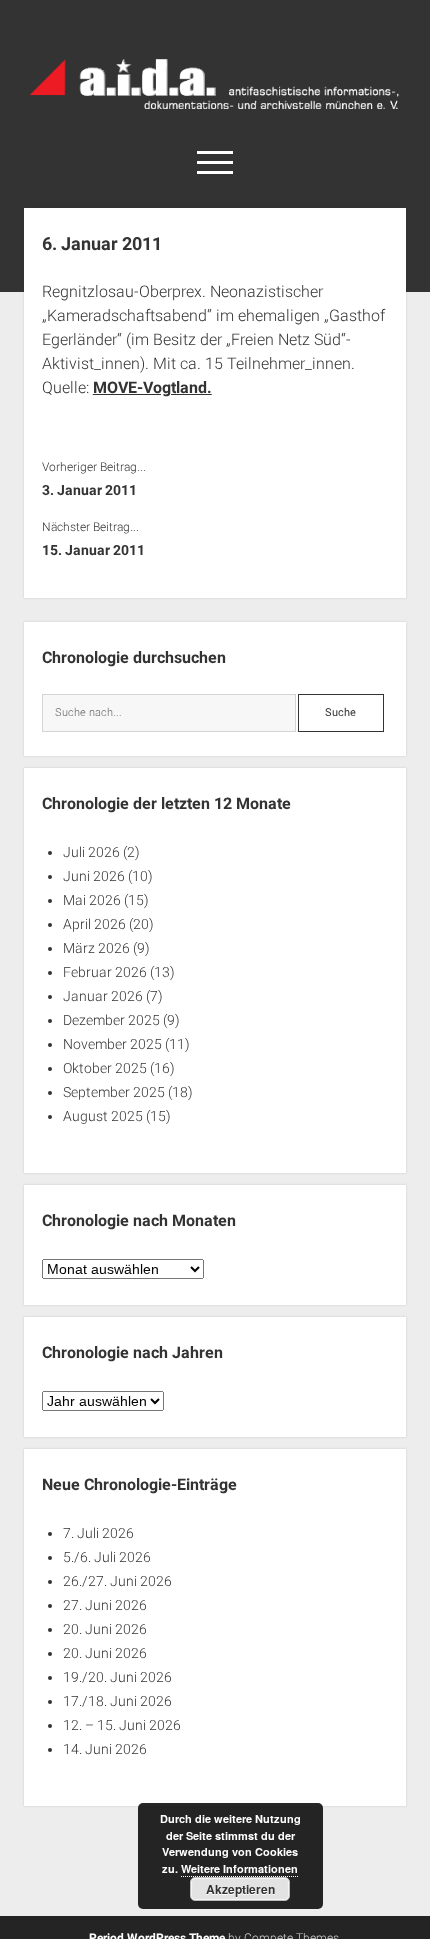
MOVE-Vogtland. (152, 387)
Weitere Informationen (239, 1868)
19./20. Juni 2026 (117, 1677)
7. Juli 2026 (98, 1533)
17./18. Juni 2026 (117, 1701)
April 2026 (94, 924)
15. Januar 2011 (93, 550)
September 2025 (114, 1092)
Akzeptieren (240, 1889)
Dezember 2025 (111, 1020)
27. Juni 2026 (105, 1605)
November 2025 (112, 1044)
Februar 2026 (105, 972)
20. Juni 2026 (105, 1629)
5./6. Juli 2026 (107, 1557)
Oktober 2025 (105, 1068)
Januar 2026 (103, 996)
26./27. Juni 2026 (117, 1581)
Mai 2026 (92, 900)
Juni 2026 (94, 876)
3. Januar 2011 (89, 490)
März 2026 (96, 948)
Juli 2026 (91, 852)
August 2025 (103, 1116)
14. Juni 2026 (105, 1749)
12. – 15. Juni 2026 (122, 1725)
